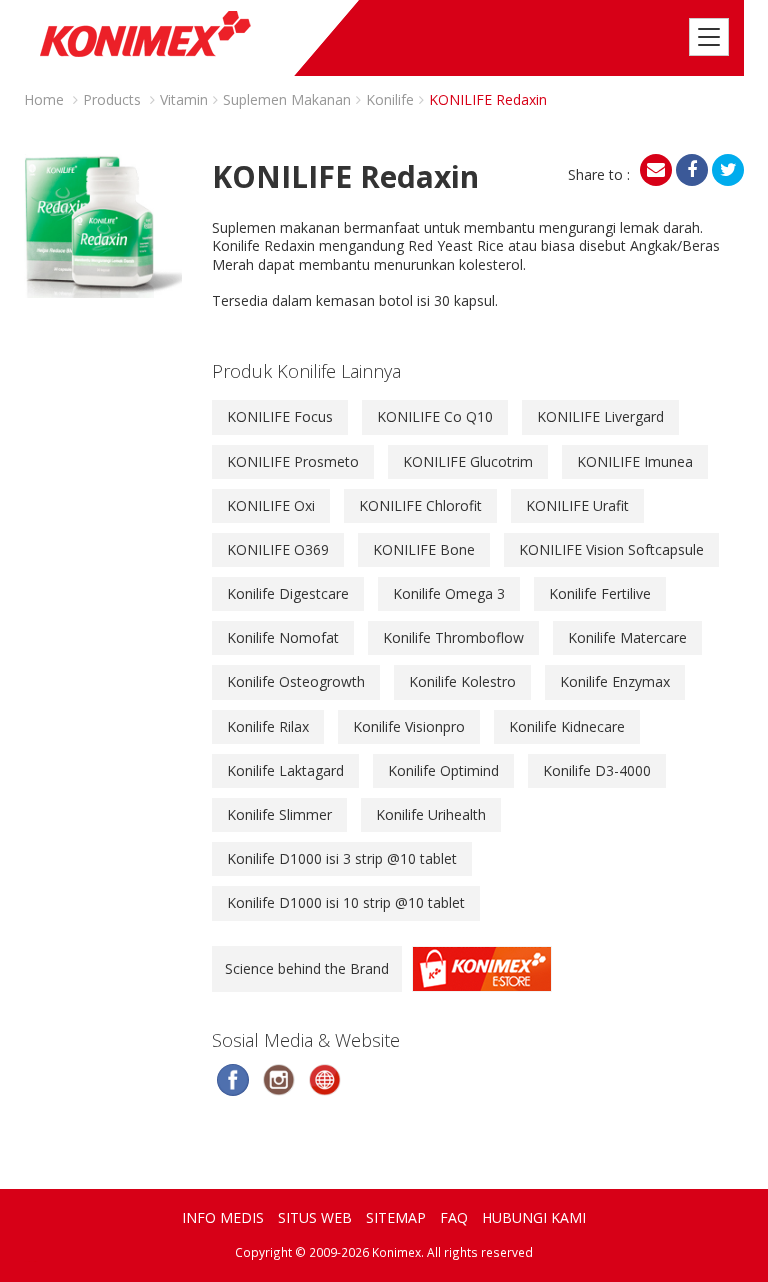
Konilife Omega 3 (449, 593)
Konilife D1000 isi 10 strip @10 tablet (346, 902)
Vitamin (184, 99)
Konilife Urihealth (431, 814)
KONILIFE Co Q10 (435, 416)
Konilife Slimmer (279, 814)
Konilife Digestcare (288, 593)
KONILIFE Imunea (635, 461)
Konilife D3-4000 (597, 770)
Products (112, 99)
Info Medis (223, 1217)
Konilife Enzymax (615, 681)
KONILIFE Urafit (577, 505)
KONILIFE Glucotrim (468, 461)
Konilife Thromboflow (453, 637)
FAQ (454, 1217)
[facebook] (692, 170)
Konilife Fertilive (600, 593)
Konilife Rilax (268, 726)
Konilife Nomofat (283, 637)
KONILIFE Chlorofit (420, 505)
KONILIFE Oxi (271, 505)
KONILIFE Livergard (600, 416)
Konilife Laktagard (285, 770)
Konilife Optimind (443, 770)
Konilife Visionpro (409, 726)
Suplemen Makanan (287, 99)
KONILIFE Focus (280, 416)
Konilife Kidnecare (567, 726)
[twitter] (728, 170)
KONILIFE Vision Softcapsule (611, 549)
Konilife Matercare (627, 637)
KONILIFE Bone (424, 549)
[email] (656, 170)
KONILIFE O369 (278, 549)
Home (44, 99)
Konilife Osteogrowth (296, 681)
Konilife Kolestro (462, 681)
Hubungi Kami (534, 1217)
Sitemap (396, 1217)
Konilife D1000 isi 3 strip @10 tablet (342, 858)
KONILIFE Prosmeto (293, 461)
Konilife (390, 99)
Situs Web (315, 1217)
